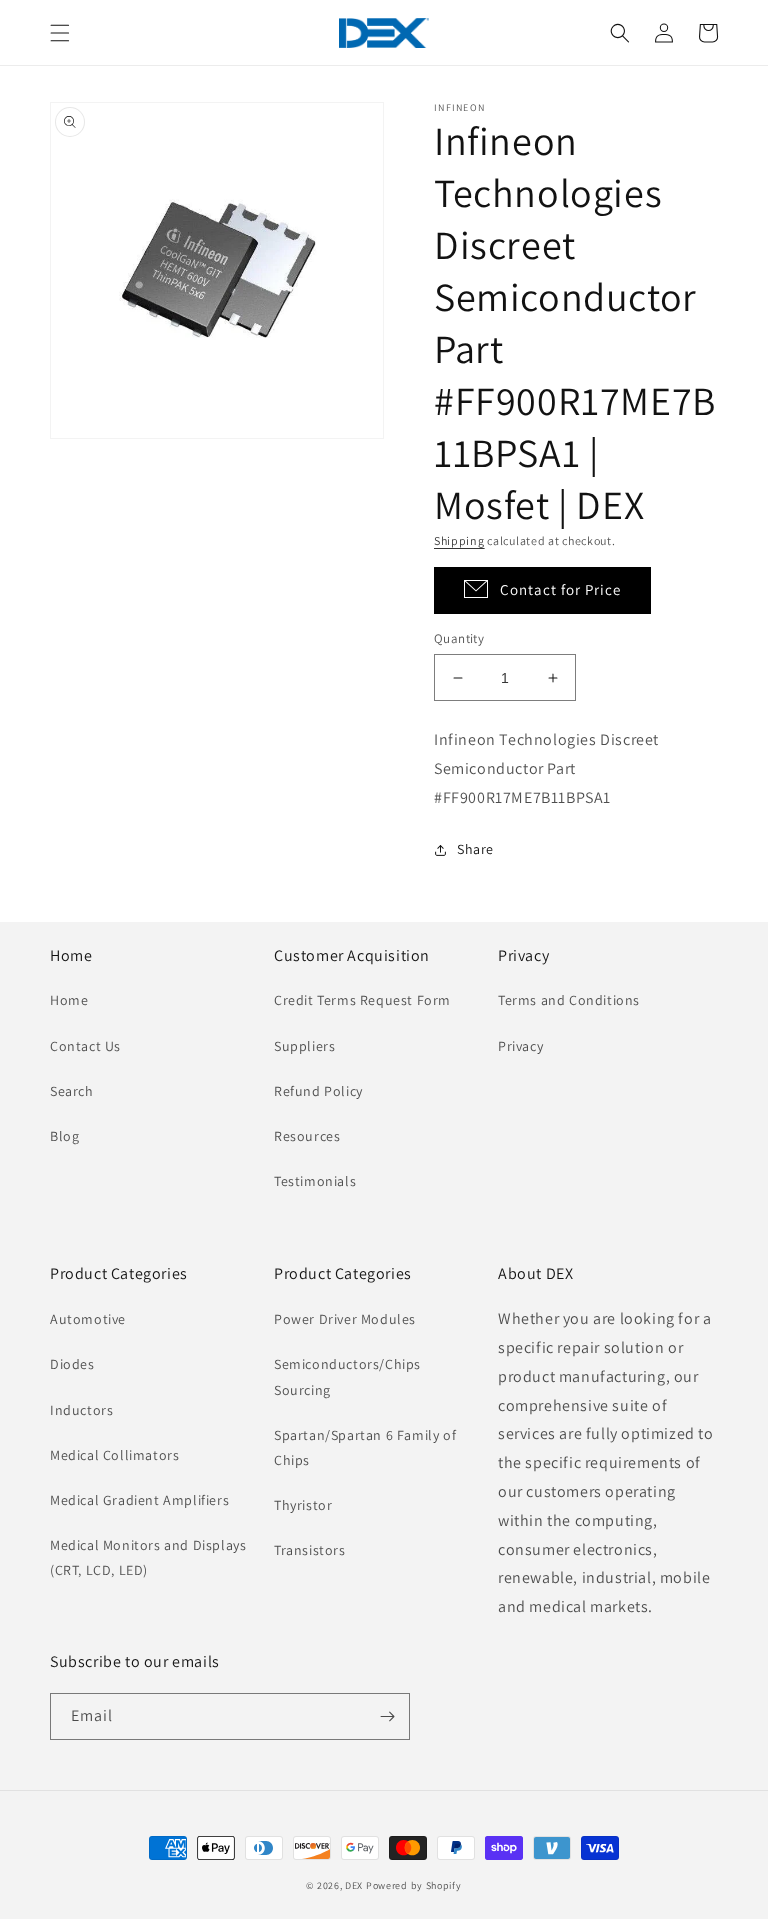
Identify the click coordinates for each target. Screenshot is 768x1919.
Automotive (88, 1319)
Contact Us (85, 1046)
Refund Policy (318, 1091)
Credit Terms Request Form (362, 1000)
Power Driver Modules (345, 1319)
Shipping (459, 540)
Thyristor (303, 1505)
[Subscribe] (387, 1716)
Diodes (72, 1364)
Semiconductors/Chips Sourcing (347, 1376)
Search (72, 1091)
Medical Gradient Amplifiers (139, 1500)
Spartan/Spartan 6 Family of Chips (365, 1447)
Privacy (520, 1046)
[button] (60, 33)
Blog (64, 1136)
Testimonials (315, 1181)
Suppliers (304, 1046)
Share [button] (475, 849)
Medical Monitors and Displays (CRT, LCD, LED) (148, 1557)
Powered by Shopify (414, 1885)
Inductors (81, 1410)
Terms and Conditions (569, 1000)
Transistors (310, 1550)
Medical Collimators (114, 1455)
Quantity (459, 638)
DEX (354, 1885)
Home (69, 1000)
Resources (307, 1136)
